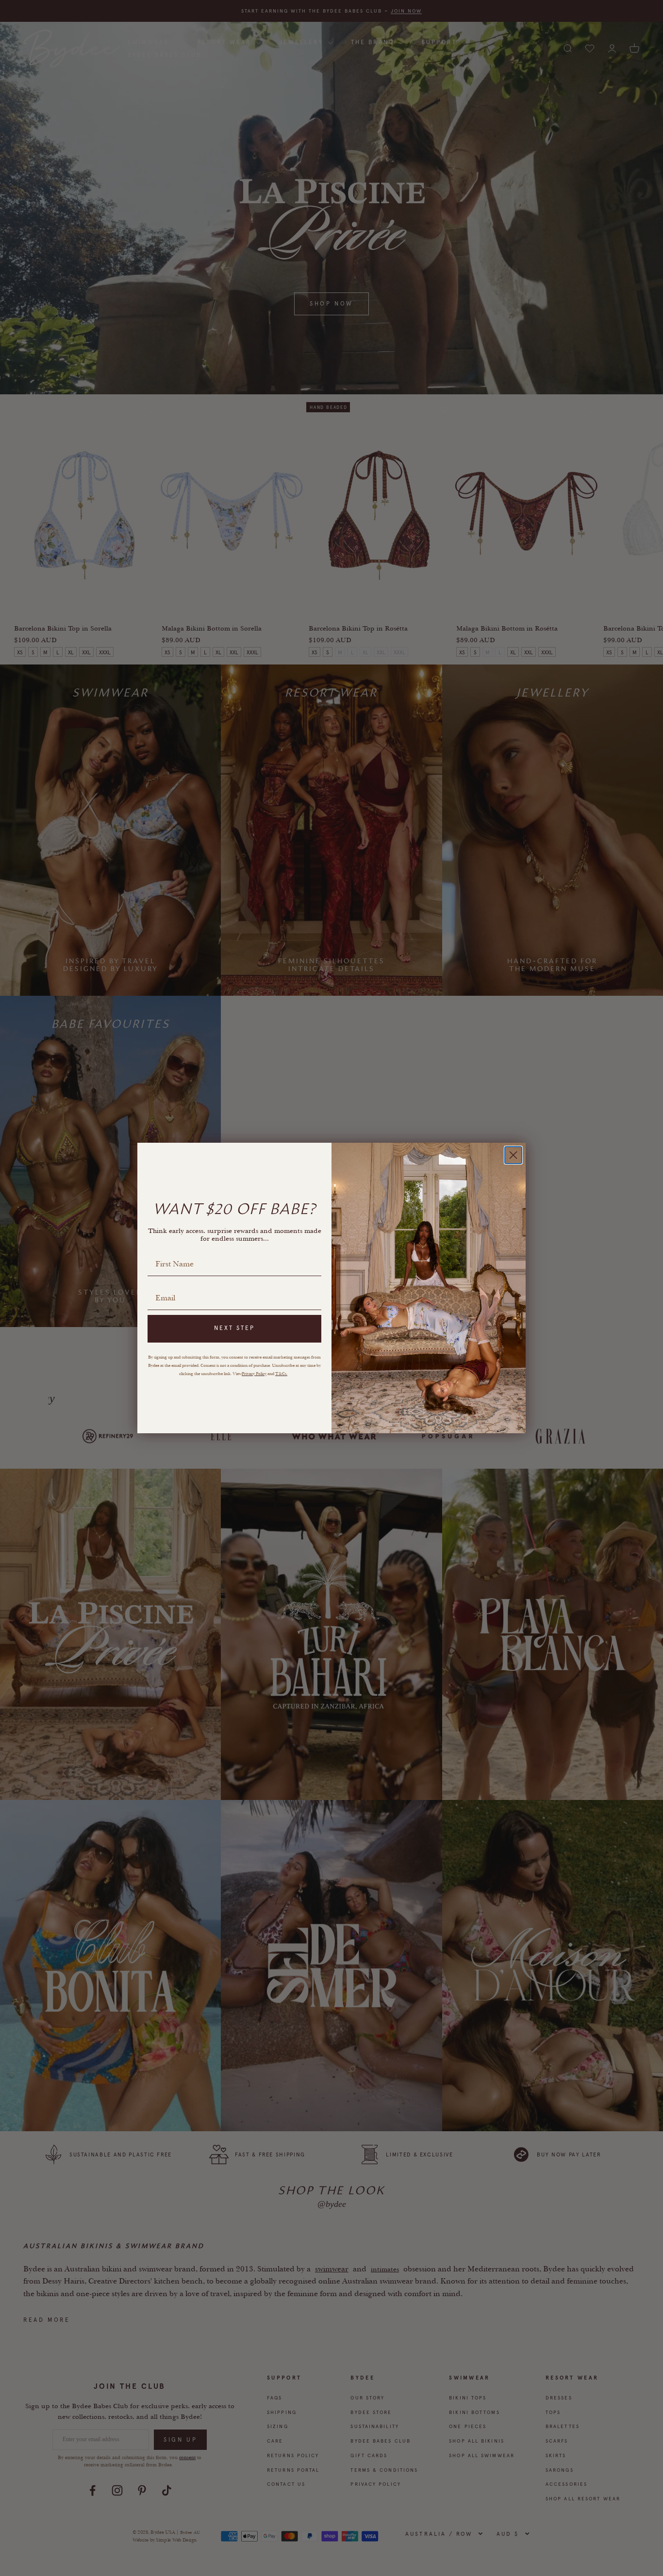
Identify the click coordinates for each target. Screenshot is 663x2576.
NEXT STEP (234, 1328)
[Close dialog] (513, 1155)
